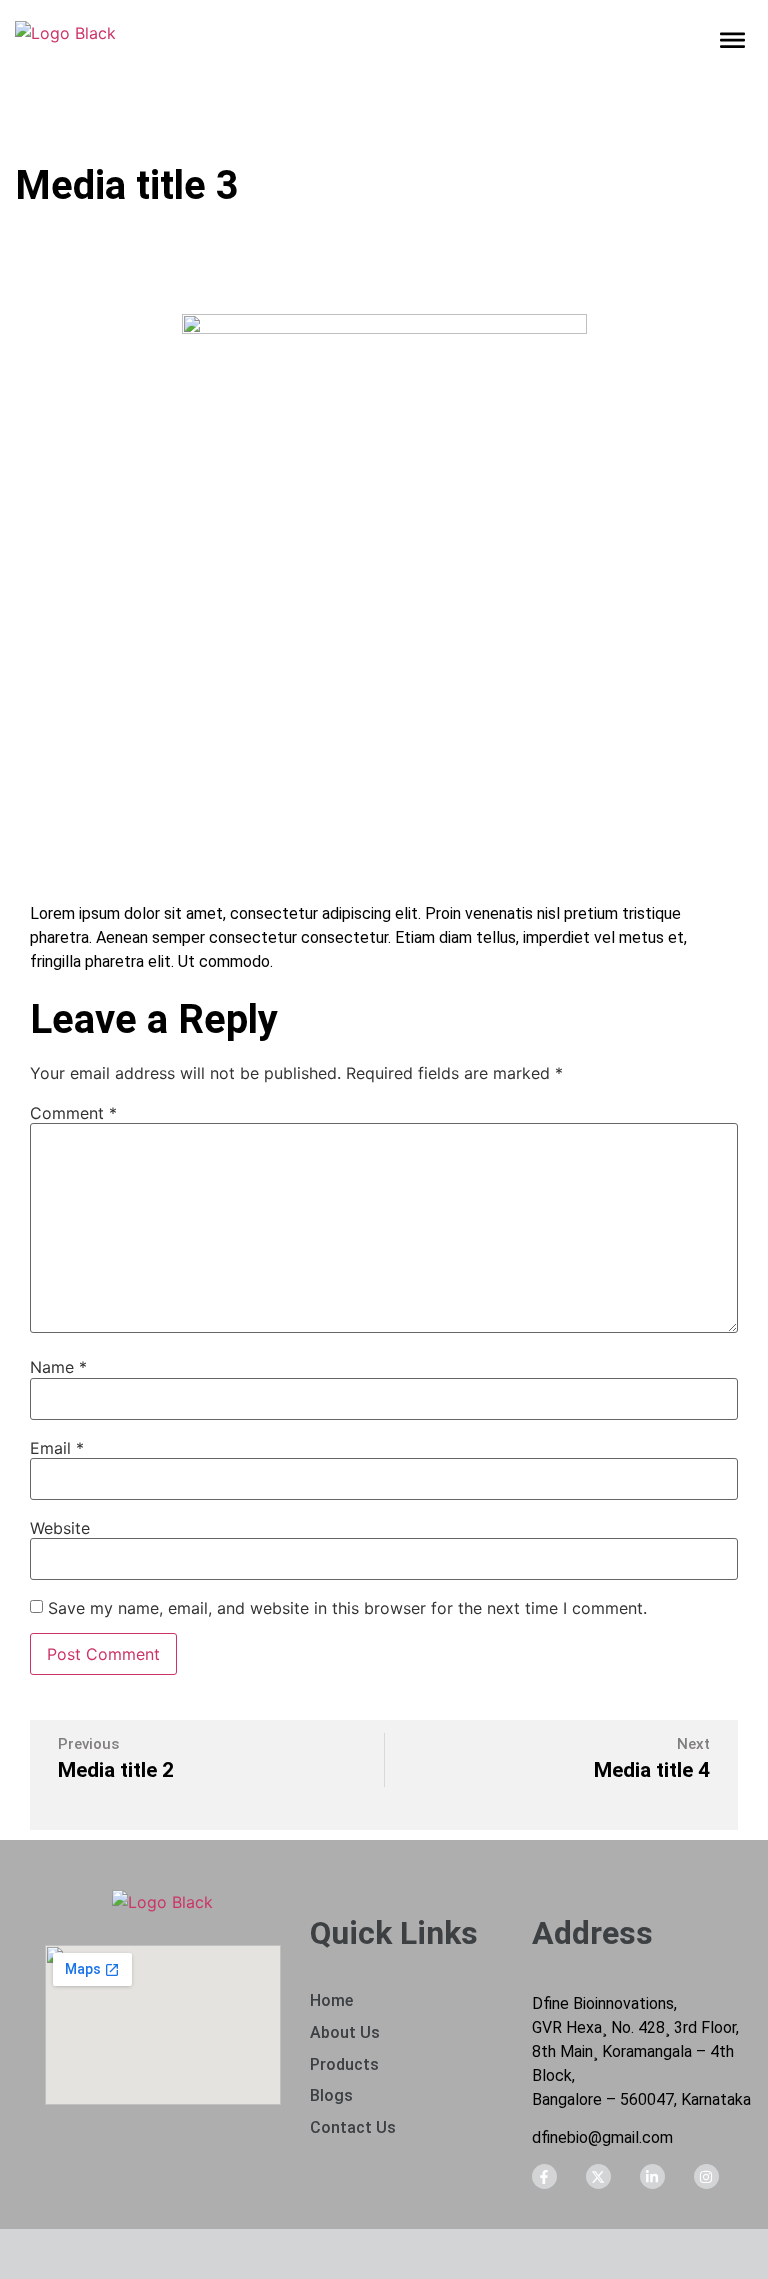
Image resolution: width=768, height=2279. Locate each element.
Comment (73, 1113)
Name (58, 1367)
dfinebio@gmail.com (602, 2137)
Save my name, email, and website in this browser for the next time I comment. (347, 1608)
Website (60, 1528)
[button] (733, 41)
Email (57, 1448)
